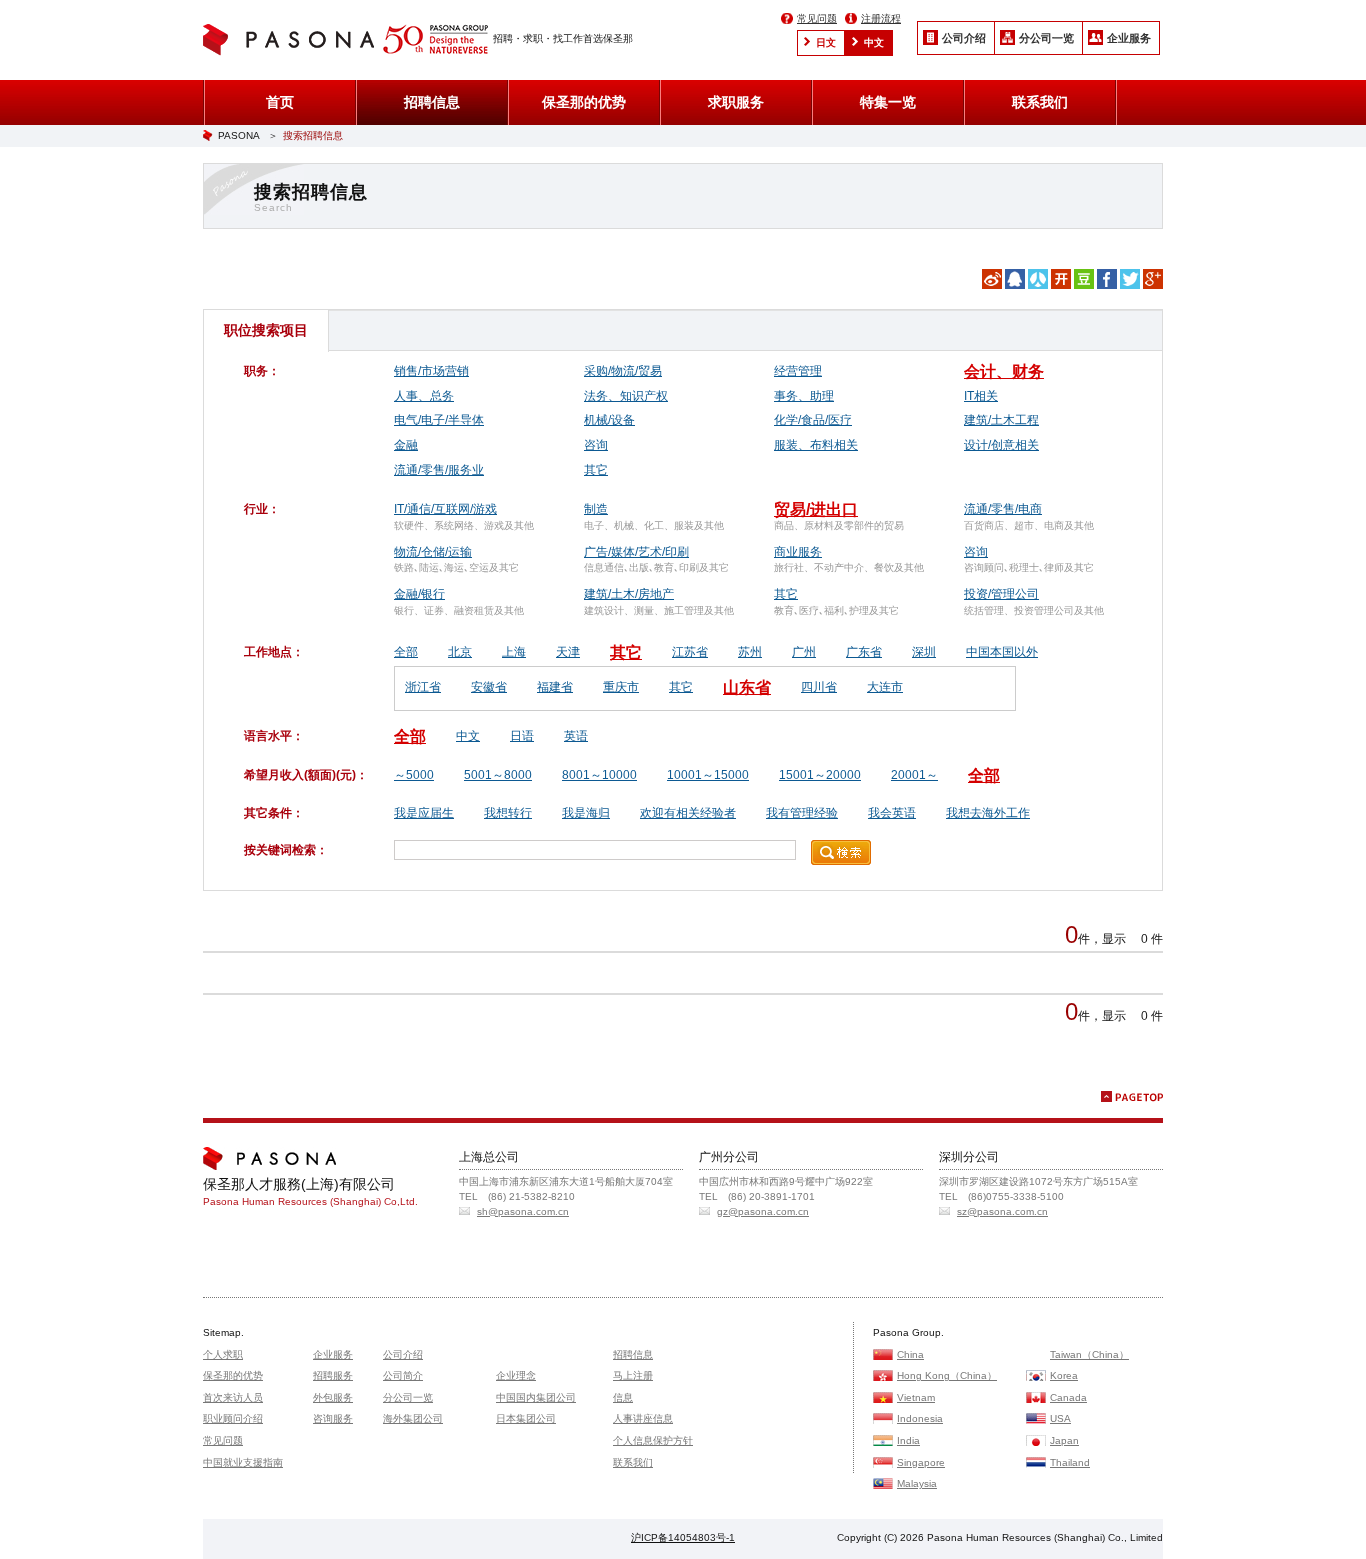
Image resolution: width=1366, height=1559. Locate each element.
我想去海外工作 (988, 813)
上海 (514, 652)
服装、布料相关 (816, 445)
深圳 (924, 652)
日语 (522, 736)
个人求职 (223, 1354)
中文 (874, 42)
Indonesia (920, 1418)
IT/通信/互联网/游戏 (445, 509)
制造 (596, 509)
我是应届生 (424, 813)
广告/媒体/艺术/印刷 (636, 552)
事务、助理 (804, 396)
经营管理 (798, 371)
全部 (406, 652)
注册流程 (881, 18)
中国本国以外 (1002, 652)
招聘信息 (432, 102)
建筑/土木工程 (1001, 420)
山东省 (747, 687)
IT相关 (981, 396)
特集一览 (888, 102)
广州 (804, 652)
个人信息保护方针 (653, 1440)
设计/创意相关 (1001, 445)
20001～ (914, 775)
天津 (568, 652)
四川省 (819, 687)
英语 (576, 736)
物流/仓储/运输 (433, 552)
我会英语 (892, 813)
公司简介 (403, 1375)
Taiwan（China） (1089, 1354)
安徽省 (489, 687)
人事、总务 (424, 396)
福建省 (555, 687)
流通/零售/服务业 (439, 470)
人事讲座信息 (643, 1418)
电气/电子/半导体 (439, 420)
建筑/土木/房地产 (629, 594)
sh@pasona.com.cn (523, 1211)
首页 (280, 102)
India (908, 1440)
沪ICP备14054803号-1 (683, 1537)
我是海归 (586, 813)
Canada (1068, 1397)
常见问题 (817, 18)
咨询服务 (333, 1418)
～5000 (414, 775)
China (910, 1354)
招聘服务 (333, 1375)
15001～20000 (820, 775)
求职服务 (736, 102)
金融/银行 (419, 594)
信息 (623, 1397)
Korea (1064, 1375)
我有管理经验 (802, 813)
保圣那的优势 (584, 102)
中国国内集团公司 (536, 1397)
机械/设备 (609, 420)
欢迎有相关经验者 (688, 813)
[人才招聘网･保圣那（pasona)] (293, 41)
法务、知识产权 (626, 396)
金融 (406, 445)
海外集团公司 (413, 1418)
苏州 (750, 652)
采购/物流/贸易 (623, 371)
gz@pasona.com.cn (763, 1211)
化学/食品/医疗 (813, 420)
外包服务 (333, 1397)
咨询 (596, 445)
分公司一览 (1046, 38)
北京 (460, 652)
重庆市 (621, 687)
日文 (826, 42)
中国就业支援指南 (243, 1462)
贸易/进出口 (816, 509)
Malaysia (917, 1483)
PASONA (239, 135)
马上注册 (633, 1375)
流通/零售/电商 (1003, 509)
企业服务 (1129, 38)
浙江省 (423, 687)
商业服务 (798, 552)
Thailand (1070, 1462)
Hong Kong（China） (947, 1375)
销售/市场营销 (431, 371)
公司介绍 (964, 38)
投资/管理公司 (1001, 594)
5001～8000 (498, 775)
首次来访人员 (233, 1397)
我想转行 (508, 813)
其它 (596, 470)
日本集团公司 (526, 1418)
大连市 (885, 687)
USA (1060, 1418)
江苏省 (690, 652)
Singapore (921, 1462)
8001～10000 (599, 775)
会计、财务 (1004, 371)
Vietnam (916, 1397)
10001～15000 (708, 775)
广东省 (864, 652)
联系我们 (1040, 102)
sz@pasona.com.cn (1002, 1211)
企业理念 (516, 1375)
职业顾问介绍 (233, 1418)
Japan (1064, 1440)
